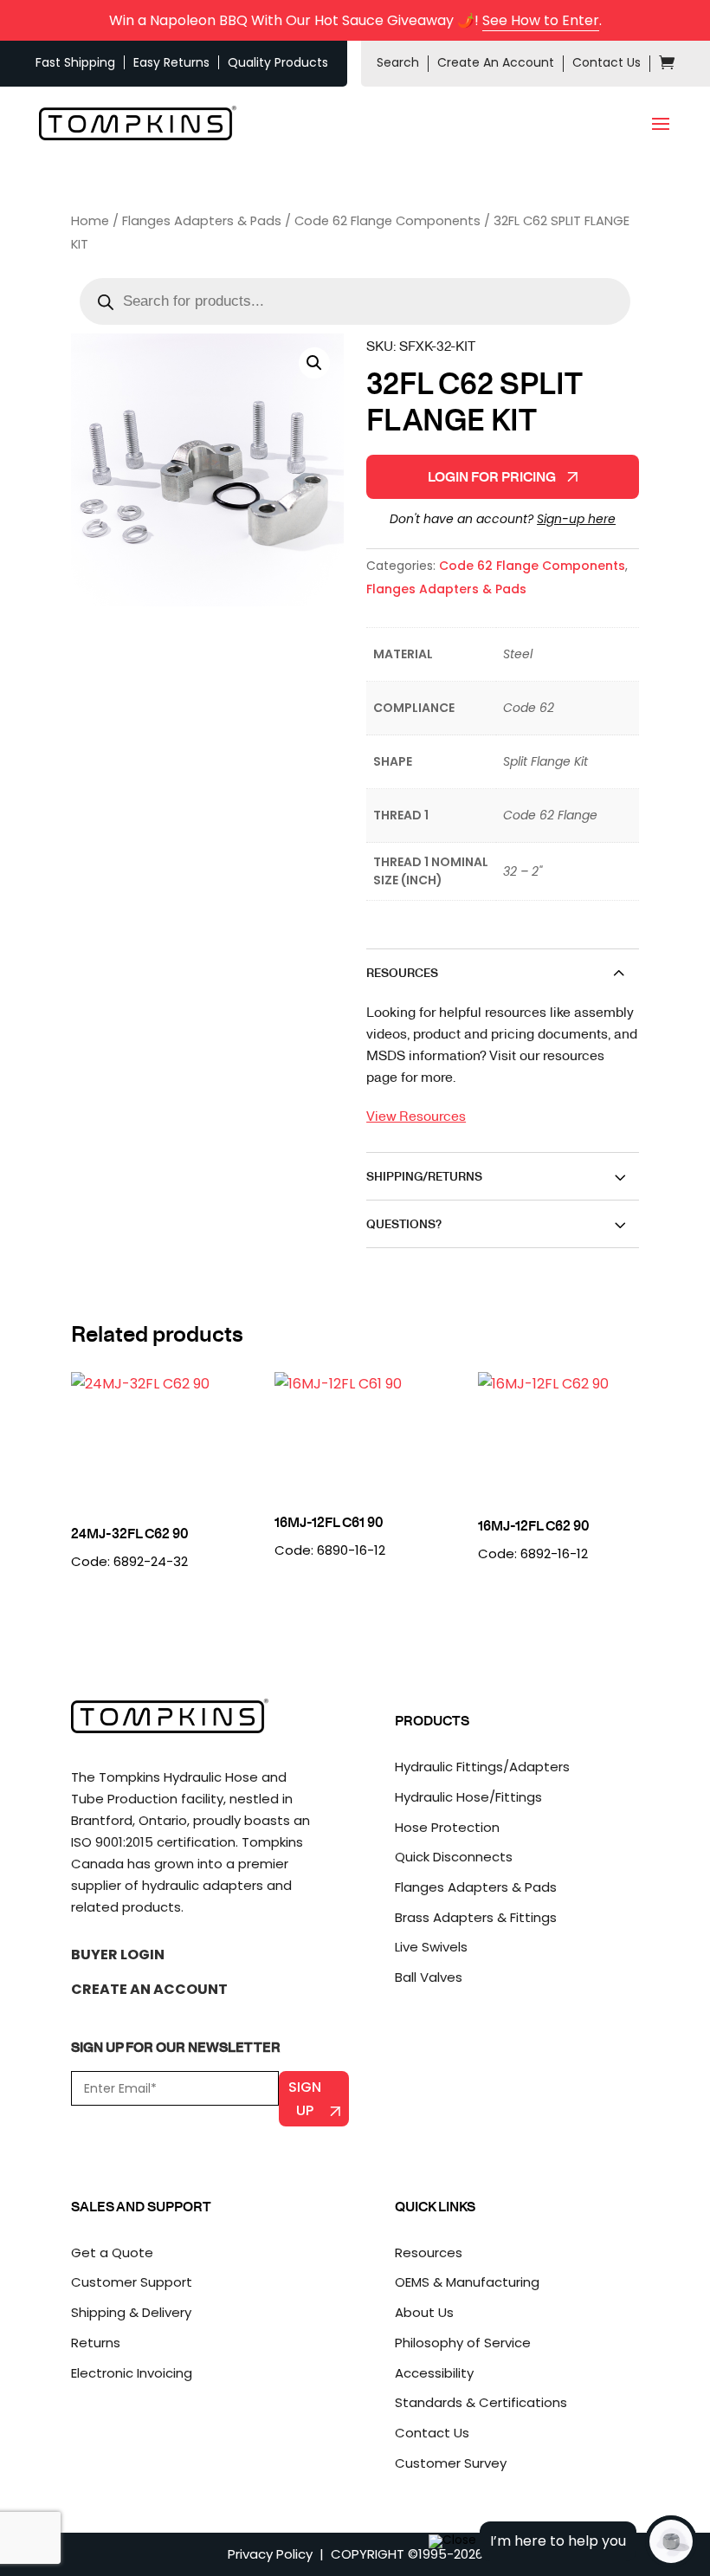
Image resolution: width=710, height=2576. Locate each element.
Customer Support (132, 2282)
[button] (314, 363)
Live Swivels (431, 1947)
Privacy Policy (270, 2554)
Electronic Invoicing (132, 2373)
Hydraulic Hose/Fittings (468, 1797)
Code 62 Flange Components (387, 221)
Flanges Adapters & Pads (202, 221)
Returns (96, 2343)
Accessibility (434, 2373)
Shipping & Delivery (131, 2312)
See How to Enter (541, 20)
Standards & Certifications (481, 2402)
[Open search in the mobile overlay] (355, 301)
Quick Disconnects (454, 1857)
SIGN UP (305, 2099)
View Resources (416, 1115)
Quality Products (278, 62)
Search (398, 62)
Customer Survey (451, 2463)
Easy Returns (171, 62)
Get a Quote (112, 2252)
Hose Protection (447, 1827)
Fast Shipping (75, 62)
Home (90, 221)
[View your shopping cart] (667, 65)
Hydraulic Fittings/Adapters (482, 1767)
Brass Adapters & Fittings (476, 1917)
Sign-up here (576, 519)
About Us (424, 2312)
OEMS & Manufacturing (467, 2282)
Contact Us (607, 62)
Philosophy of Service (463, 2343)
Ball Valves (429, 1977)
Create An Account (496, 62)
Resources (429, 2252)
